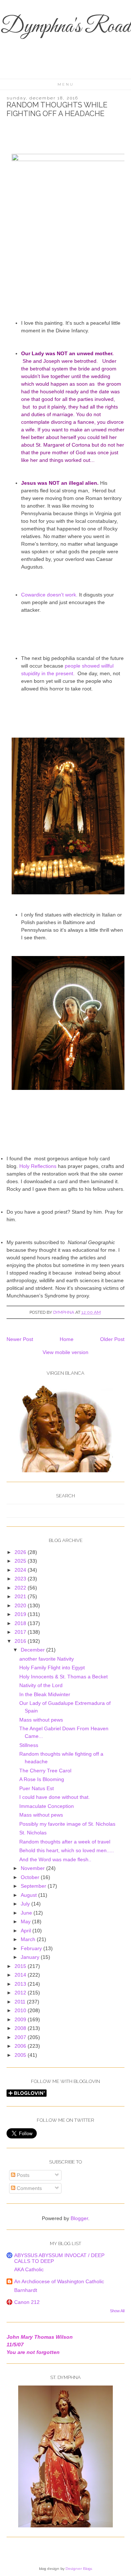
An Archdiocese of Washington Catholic (59, 2281)
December (33, 1650)
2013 (21, 1984)
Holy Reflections (38, 1166)
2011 (21, 2002)
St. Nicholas (33, 1833)
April (27, 1931)
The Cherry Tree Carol (45, 1771)
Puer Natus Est (37, 1788)
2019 (21, 1614)
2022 (21, 1588)
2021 (21, 1596)
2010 (21, 2010)
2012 (21, 1993)
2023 (21, 1579)
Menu (66, 84)
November (33, 1868)
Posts (22, 2175)
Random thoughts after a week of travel (65, 1842)
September (34, 1886)
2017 (21, 1632)
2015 (21, 1966)
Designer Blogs (79, 2569)
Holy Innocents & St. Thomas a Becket (63, 1677)
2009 (21, 2019)
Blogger (79, 2218)
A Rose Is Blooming (42, 1779)
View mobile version (65, 1352)
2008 (21, 2028)
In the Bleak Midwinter (45, 1694)
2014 (21, 1975)
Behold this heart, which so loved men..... (67, 1850)
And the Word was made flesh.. (55, 1859)
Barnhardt (26, 2290)
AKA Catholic (29, 2269)
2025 (21, 1561)
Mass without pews (41, 1720)
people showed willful (89, 666)
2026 (21, 1552)
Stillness (29, 1745)
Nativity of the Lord (41, 1685)
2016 (21, 1641)
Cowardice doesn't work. (50, 595)
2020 (21, 1605)
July (26, 1904)
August (29, 1895)
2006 (21, 2046)
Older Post (112, 1339)
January (31, 1957)
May (26, 1921)
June (27, 1913)
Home (67, 1339)
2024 (21, 1570)
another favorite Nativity (47, 1659)
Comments (29, 2188)
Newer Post (20, 1339)
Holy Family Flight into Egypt (52, 1668)
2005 (21, 2055)
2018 (21, 1623)
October (31, 1877)
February (32, 1948)
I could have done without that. (55, 1797)
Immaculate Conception (47, 1806)
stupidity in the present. (49, 673)
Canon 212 (27, 2302)
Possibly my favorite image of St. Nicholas (67, 1824)
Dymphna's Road (65, 27)
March (29, 1939)
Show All (117, 2311)
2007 (21, 2037)
